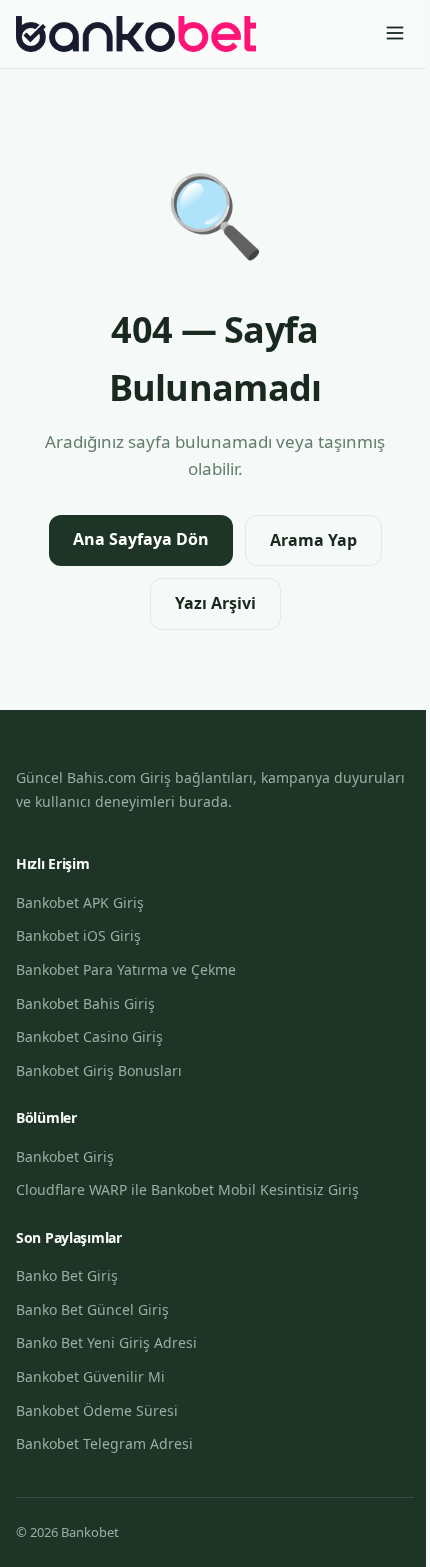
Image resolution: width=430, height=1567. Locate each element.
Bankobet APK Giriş (80, 902)
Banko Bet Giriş (67, 1275)
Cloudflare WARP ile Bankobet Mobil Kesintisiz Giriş (187, 1189)
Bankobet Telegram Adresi (104, 1443)
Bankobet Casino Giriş (89, 1036)
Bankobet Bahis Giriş (85, 1003)
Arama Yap (313, 540)
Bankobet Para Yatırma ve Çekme (126, 969)
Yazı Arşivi (215, 603)
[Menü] (395, 34)
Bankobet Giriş (65, 1156)
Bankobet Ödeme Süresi (97, 1410)
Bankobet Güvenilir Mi (90, 1376)
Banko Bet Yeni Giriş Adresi (106, 1342)
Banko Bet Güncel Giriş (92, 1309)
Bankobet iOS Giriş (78, 935)
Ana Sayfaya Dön (141, 539)
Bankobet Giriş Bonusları (99, 1070)
